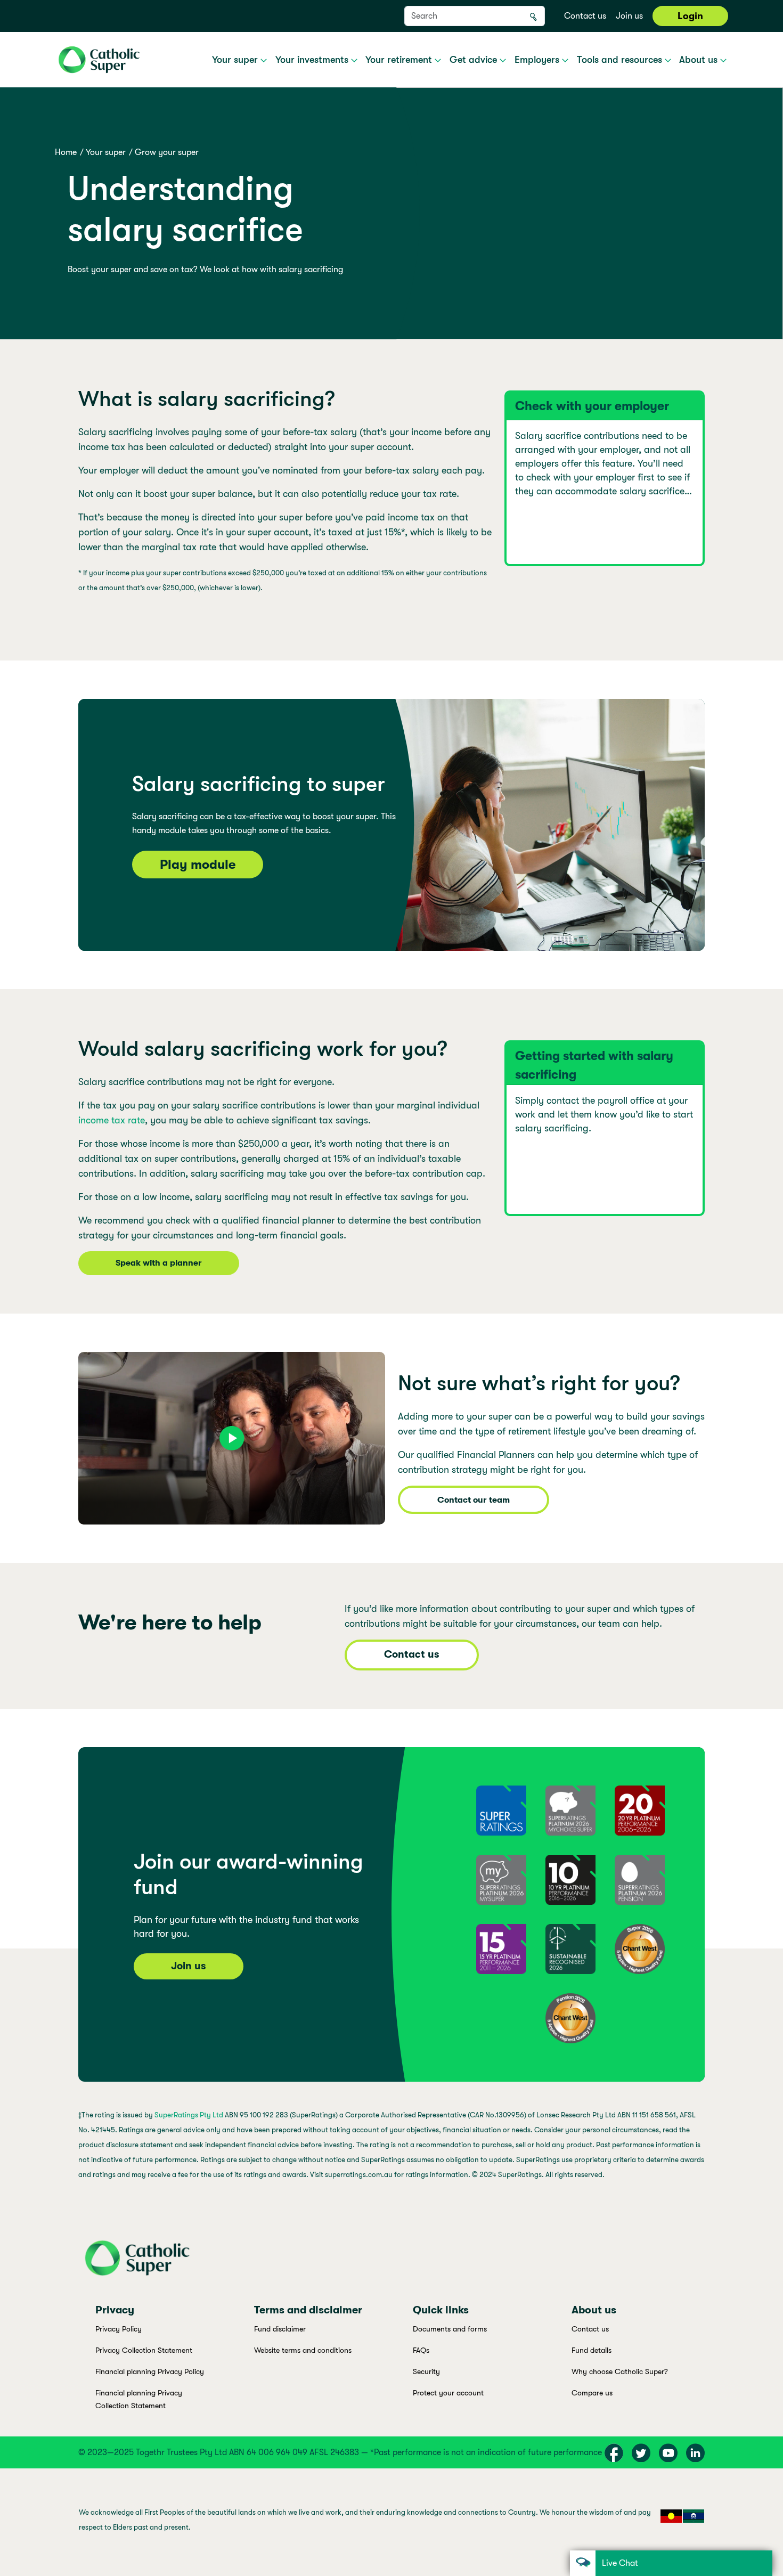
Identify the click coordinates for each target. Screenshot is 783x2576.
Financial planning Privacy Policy (150, 2371)
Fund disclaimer (280, 2329)
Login (690, 16)
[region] (391, 2522)
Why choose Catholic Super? (620, 2371)
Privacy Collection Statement (144, 2350)
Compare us (592, 2393)
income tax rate (112, 1120)
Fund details (592, 2350)
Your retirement (400, 60)
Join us (629, 16)
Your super (236, 60)
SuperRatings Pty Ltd (189, 2115)
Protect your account (448, 2393)
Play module (198, 865)
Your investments (313, 60)
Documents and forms (450, 2329)
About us (700, 60)
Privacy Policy (119, 2329)
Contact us (585, 16)
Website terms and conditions (303, 2350)
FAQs (421, 2350)
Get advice (475, 60)
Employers (538, 60)
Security (426, 2371)
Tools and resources (621, 60)
